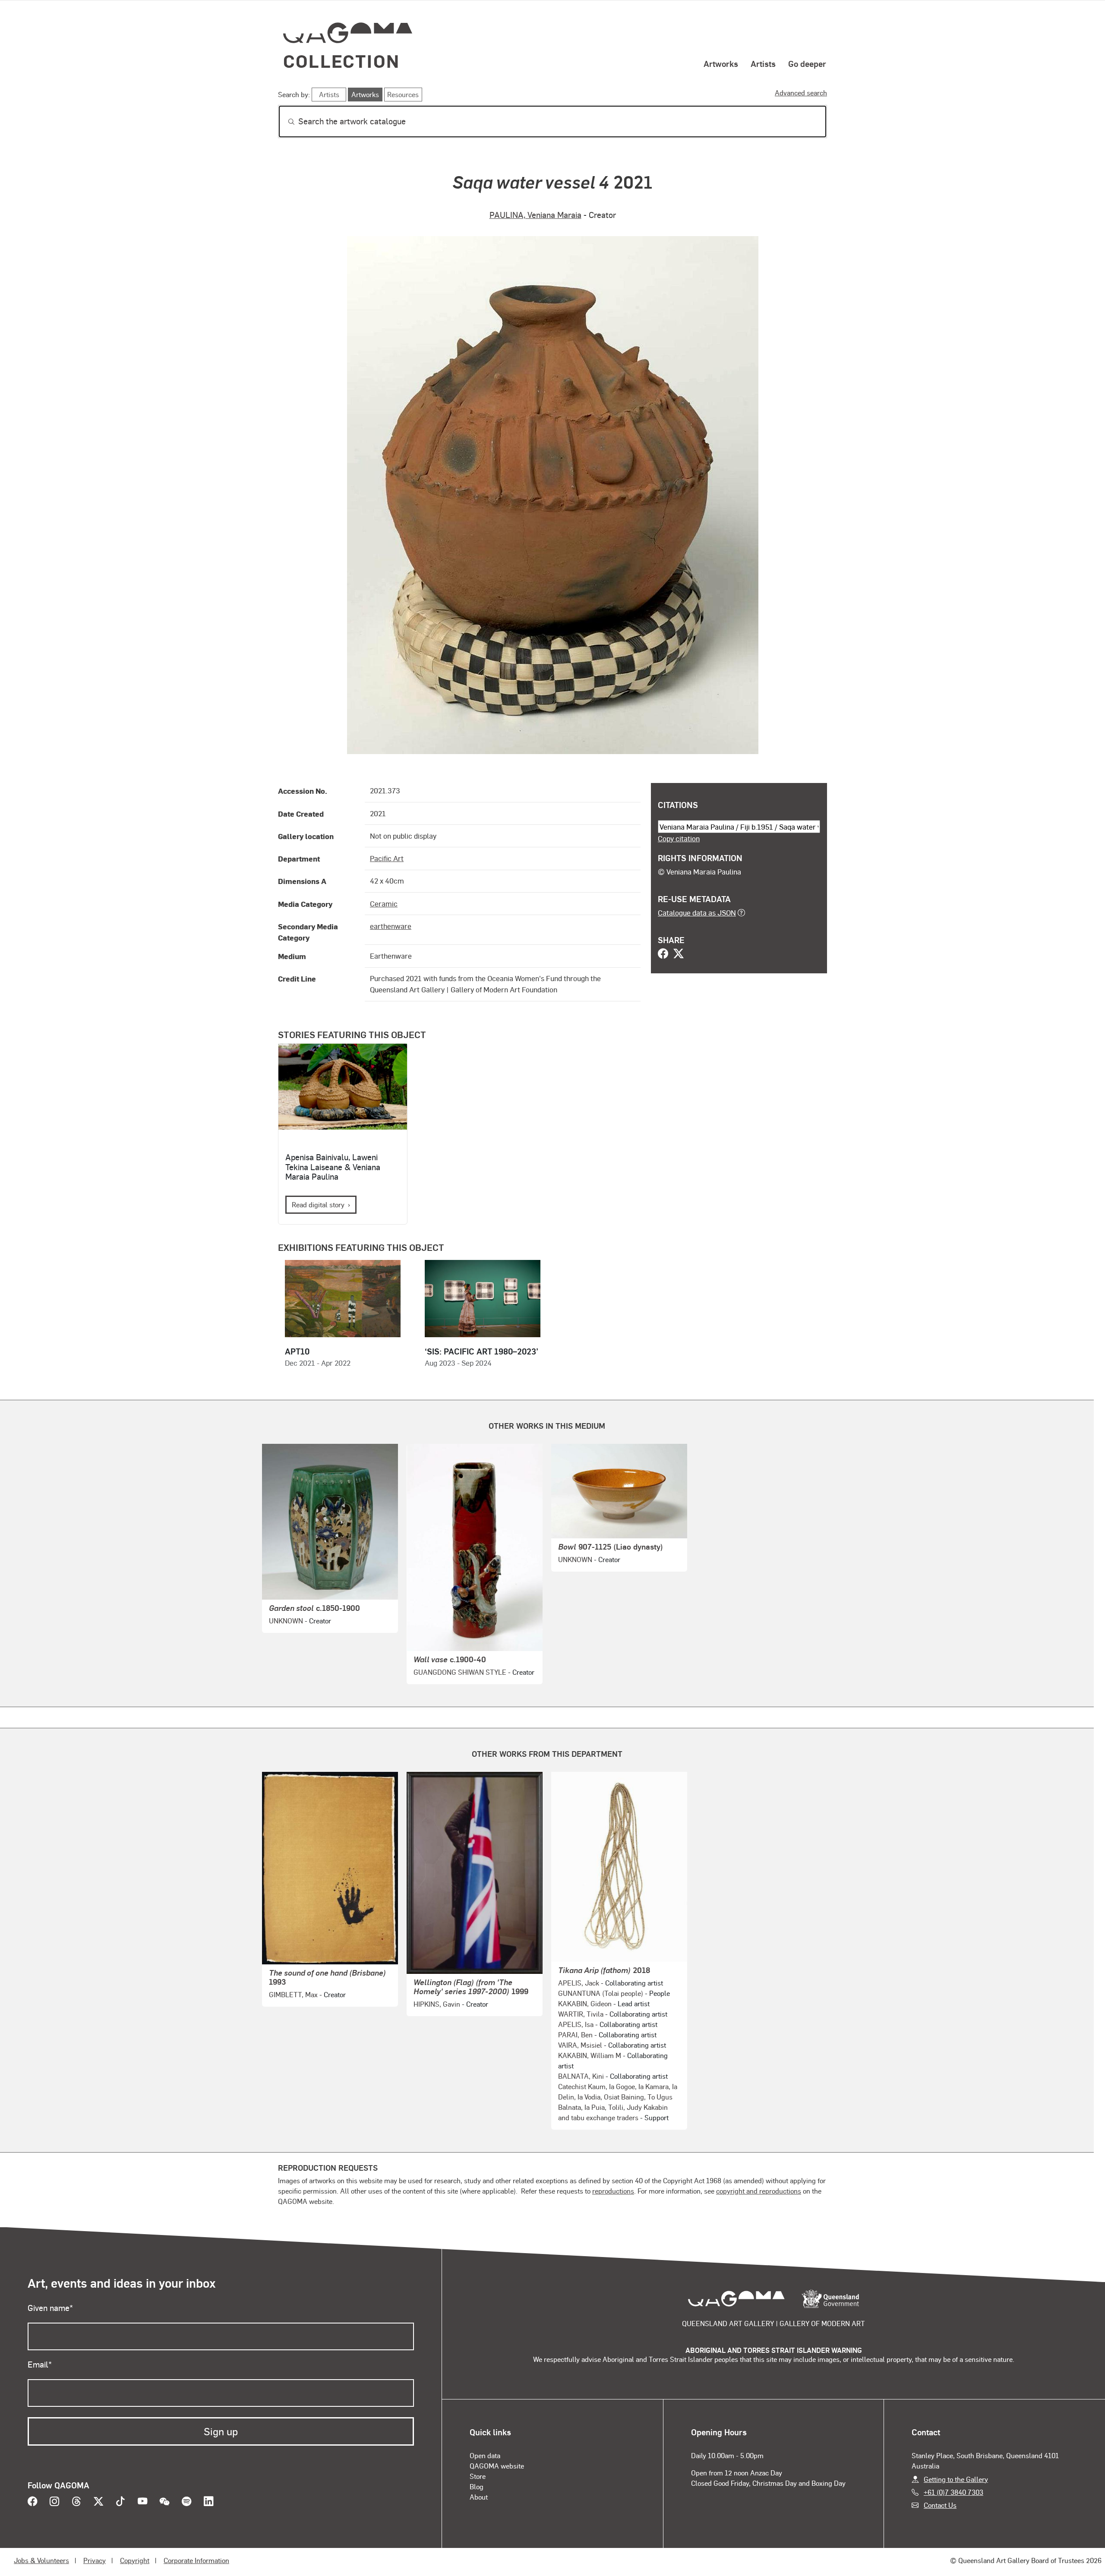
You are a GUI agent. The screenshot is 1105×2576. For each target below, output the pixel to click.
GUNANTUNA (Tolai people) (601, 1993)
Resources (403, 94)
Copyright (135, 2560)
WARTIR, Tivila (581, 2014)
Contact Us (940, 2505)
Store (478, 2476)
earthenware (391, 926)
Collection (341, 61)
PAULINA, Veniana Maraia (535, 215)
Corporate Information (196, 2560)
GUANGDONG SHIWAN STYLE (460, 1672)
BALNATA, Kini (581, 2076)
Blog (477, 2486)
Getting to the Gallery (956, 2479)
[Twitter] (679, 954)
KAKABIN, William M (590, 2055)
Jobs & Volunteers (41, 2560)
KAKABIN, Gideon (585, 2003)
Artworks (721, 63)
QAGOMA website (497, 2466)
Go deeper (807, 63)
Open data (485, 2455)
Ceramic (384, 903)
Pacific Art (387, 858)
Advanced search (801, 93)
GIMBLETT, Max (293, 1994)
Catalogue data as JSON (697, 912)
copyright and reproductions (759, 2191)
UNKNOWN (286, 1621)
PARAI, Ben (575, 2035)
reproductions (613, 2191)
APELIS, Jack (579, 1983)
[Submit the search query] (284, 122)
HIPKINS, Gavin (437, 2004)
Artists (763, 63)
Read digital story (318, 1204)
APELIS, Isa (576, 2024)
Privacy (95, 2560)
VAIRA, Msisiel (580, 2045)
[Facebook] (663, 954)
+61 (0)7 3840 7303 (953, 2492)
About (479, 2497)
